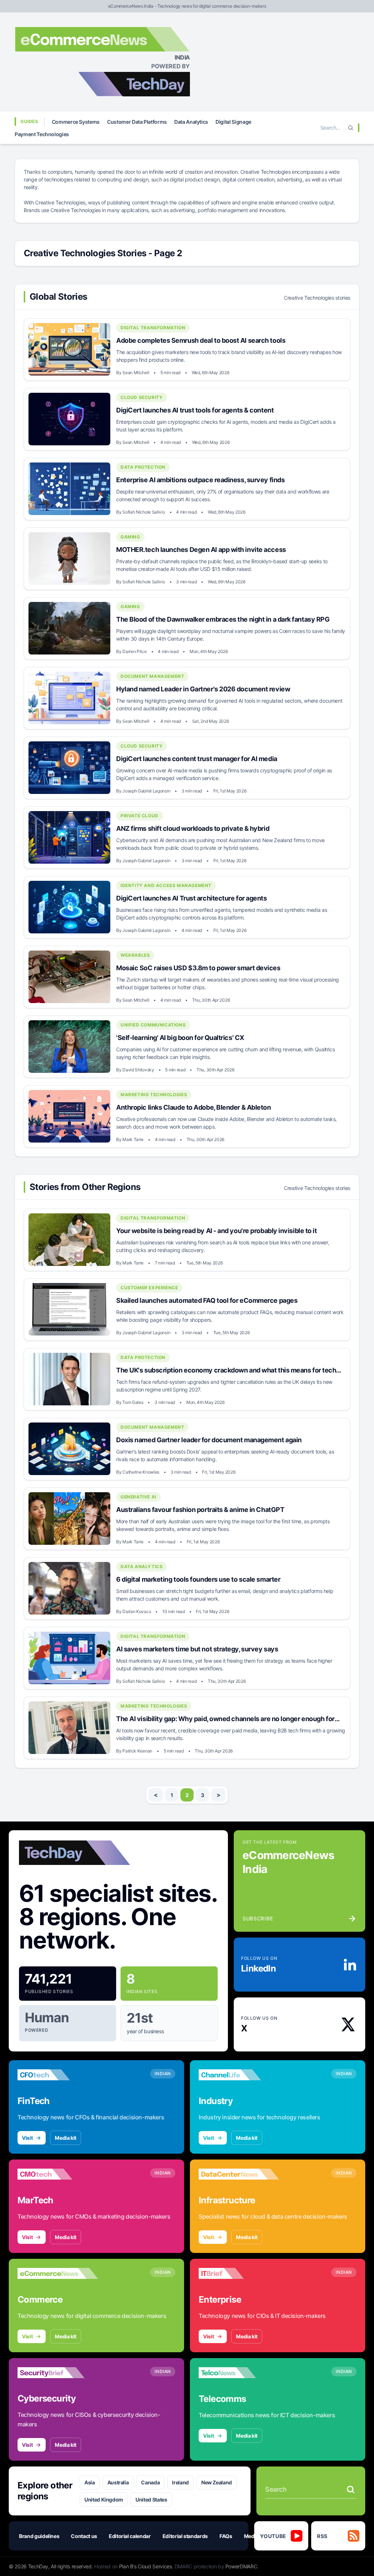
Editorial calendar (130, 2536)
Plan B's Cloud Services (146, 2566)
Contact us (84, 2536)
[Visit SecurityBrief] (58, 2373)
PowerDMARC (241, 2566)
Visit (27, 2138)
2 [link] (187, 1795)
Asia (90, 2482)
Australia (118, 2482)
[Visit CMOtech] (58, 2174)
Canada (150, 2482)
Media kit (66, 2138)
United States (151, 2500)
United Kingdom (104, 2500)
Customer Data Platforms (137, 122)
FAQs (226, 2536)
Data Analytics (191, 122)
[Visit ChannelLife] (239, 2075)
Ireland (180, 2482)
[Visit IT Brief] (239, 2273)
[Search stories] (351, 2489)
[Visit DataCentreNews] (239, 2174)
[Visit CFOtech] (58, 2075)
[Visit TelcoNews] (239, 2373)
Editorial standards (185, 2536)
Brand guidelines (39, 2536)
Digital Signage (233, 122)
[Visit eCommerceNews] (58, 2273)
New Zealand (217, 2482)
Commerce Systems (76, 122)
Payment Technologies (42, 134)
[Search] (351, 128)
